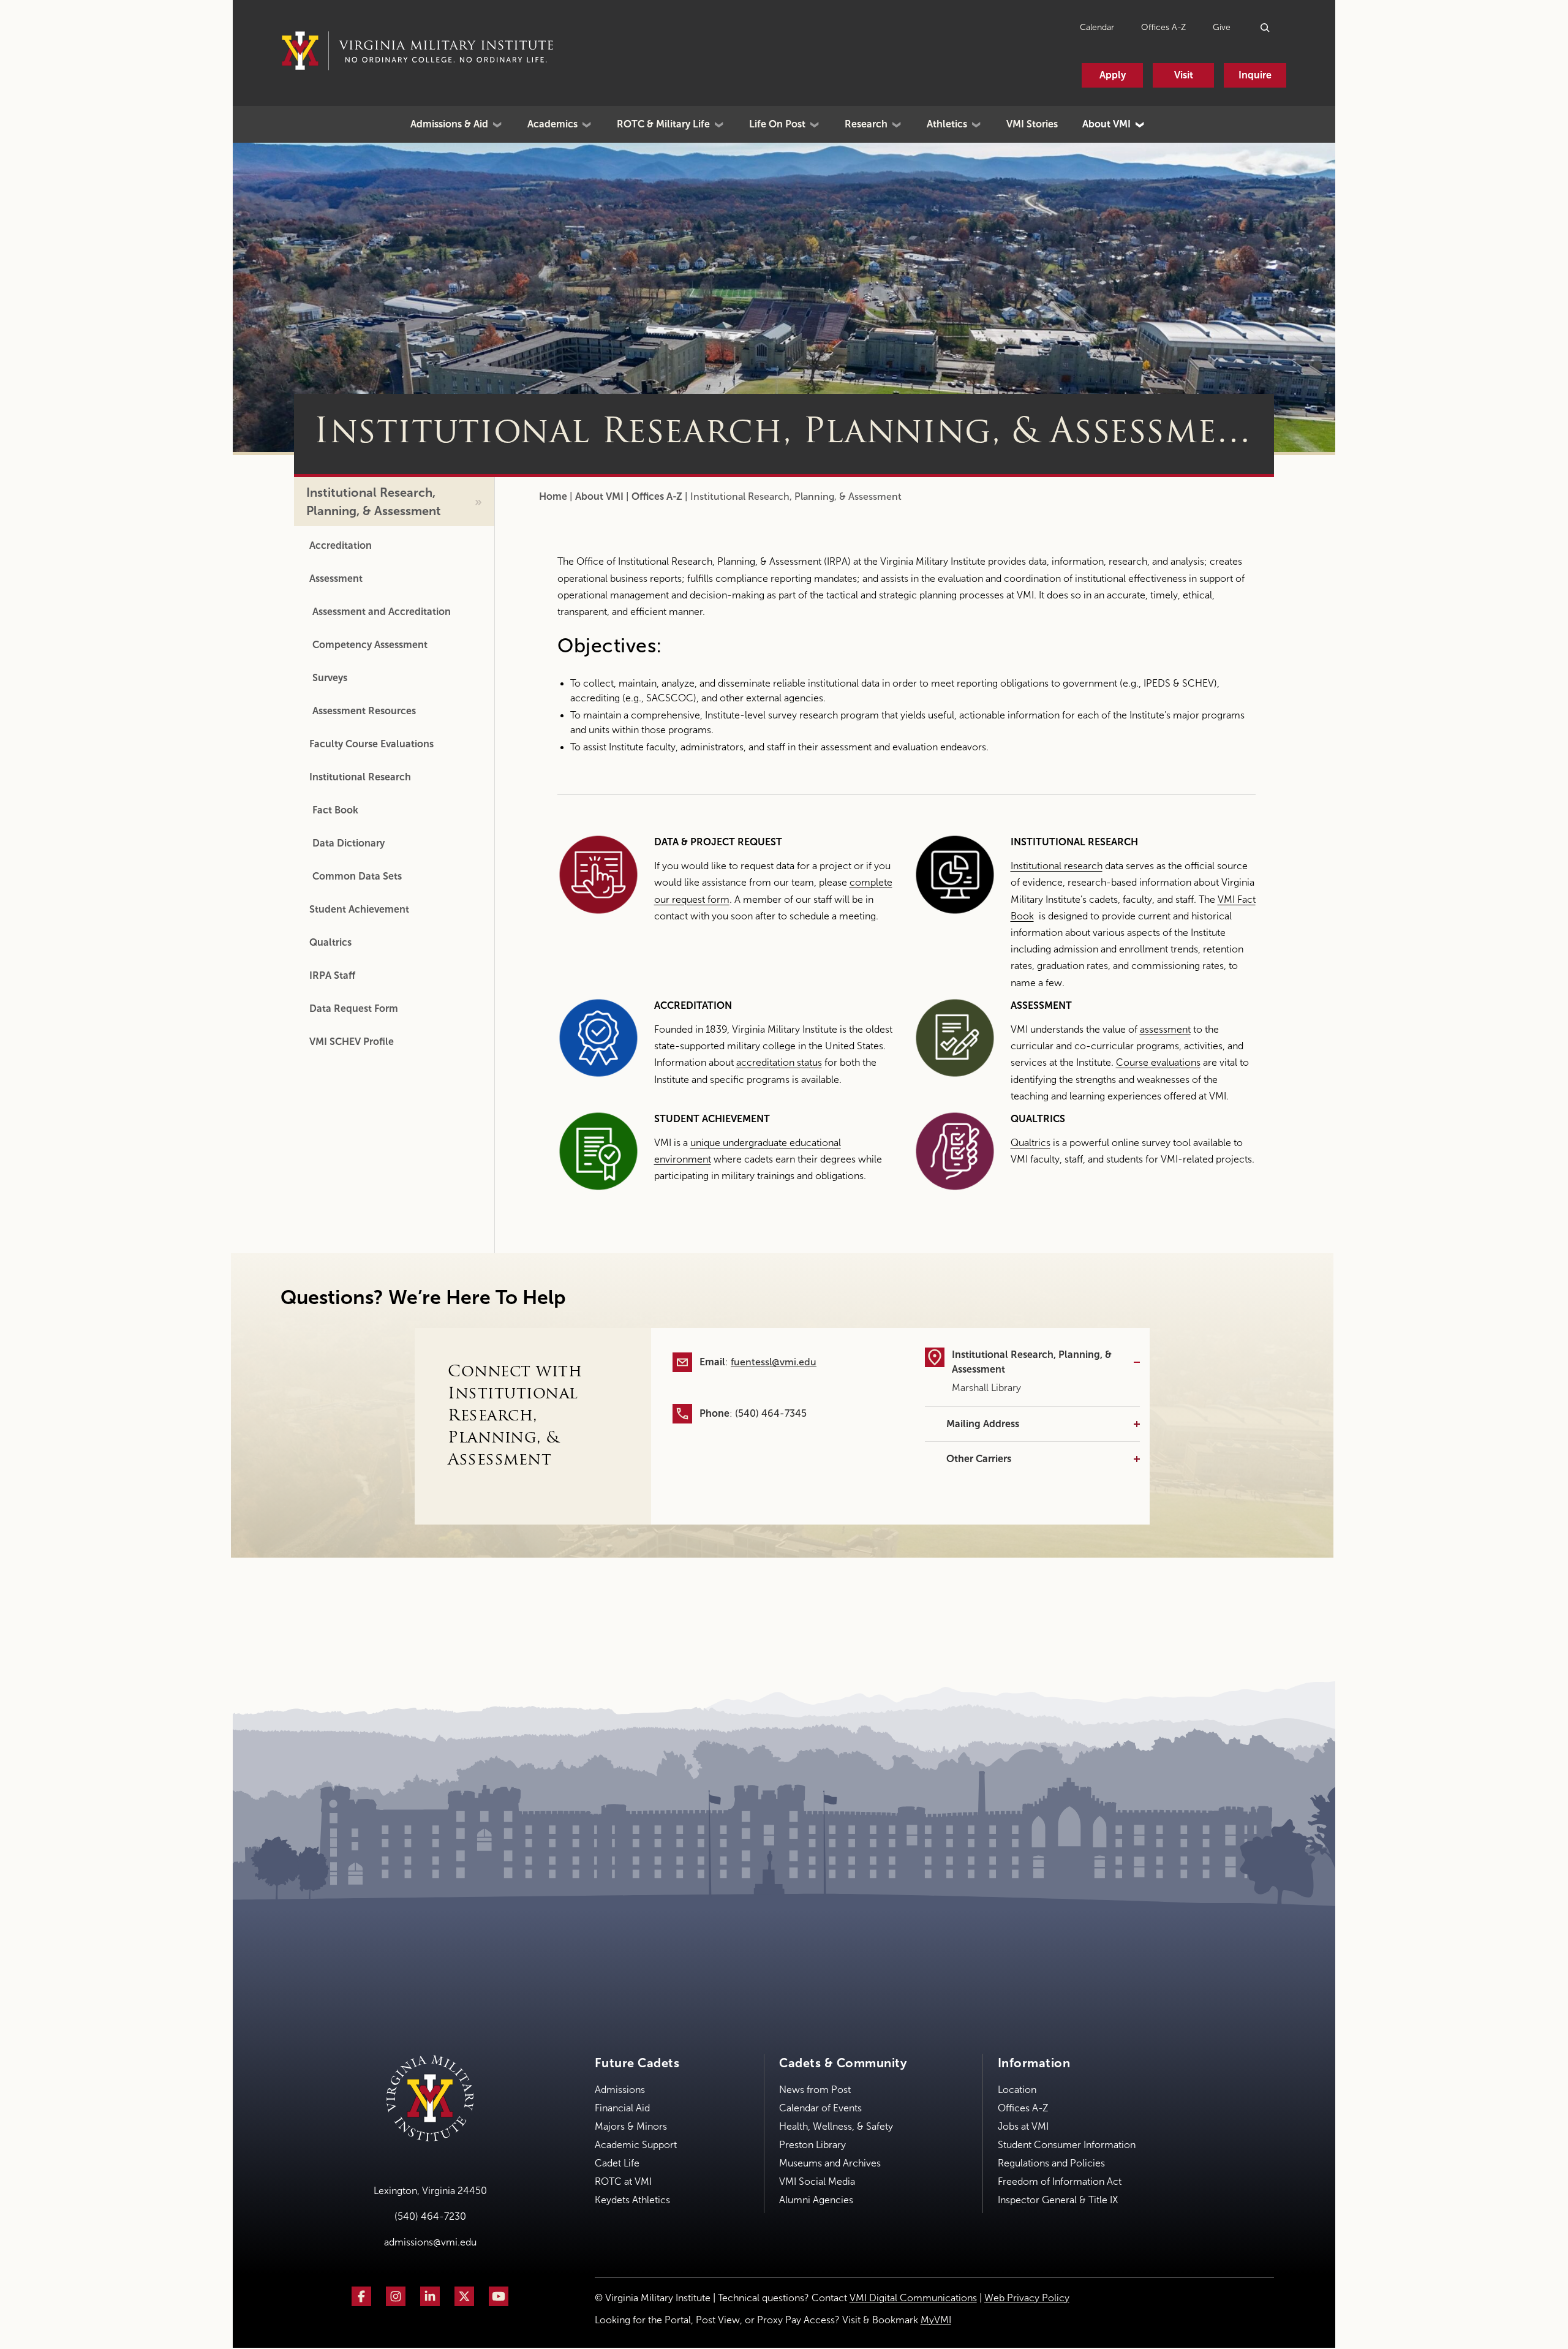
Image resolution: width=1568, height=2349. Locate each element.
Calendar (1097, 27)
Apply (1113, 75)
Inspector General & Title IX (1058, 2200)
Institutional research (1057, 866)
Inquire (1255, 75)
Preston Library (812, 2145)
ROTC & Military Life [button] (663, 124)
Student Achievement (359, 909)
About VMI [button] (1106, 124)
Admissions (620, 2090)
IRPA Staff (332, 975)
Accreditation (341, 545)
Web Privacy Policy (1027, 2298)
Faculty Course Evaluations (371, 744)
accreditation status (779, 1062)
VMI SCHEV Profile (352, 1042)
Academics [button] (552, 124)
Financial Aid (622, 2108)
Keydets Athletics (632, 2200)
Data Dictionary (349, 843)
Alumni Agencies (816, 2200)
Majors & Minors (631, 2126)
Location (1017, 2090)
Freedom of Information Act (1060, 2181)
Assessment (336, 579)
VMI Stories (1032, 124)
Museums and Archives (830, 2163)
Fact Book (335, 810)
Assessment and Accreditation (383, 612)
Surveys (330, 678)
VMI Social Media (817, 2181)
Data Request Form (354, 1009)
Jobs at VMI (1023, 2126)
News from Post (815, 2090)
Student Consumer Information (1067, 2145)
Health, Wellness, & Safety (836, 2126)
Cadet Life (617, 2163)
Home (553, 496)
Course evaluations (1158, 1062)
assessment (1165, 1029)
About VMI (599, 496)
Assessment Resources (364, 711)
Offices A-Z (1163, 27)
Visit (1184, 75)
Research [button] (866, 124)
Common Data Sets (357, 876)
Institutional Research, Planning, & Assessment (374, 502)
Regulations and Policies (1051, 2163)
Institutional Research (360, 777)
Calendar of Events (820, 2108)
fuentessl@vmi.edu (774, 1362)
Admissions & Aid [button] (449, 124)
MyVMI (936, 2320)
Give (1222, 27)
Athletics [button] (947, 124)
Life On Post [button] (777, 124)
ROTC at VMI (623, 2181)
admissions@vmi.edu (430, 2242)
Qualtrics (330, 942)
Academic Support (636, 2145)
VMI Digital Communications (913, 2298)
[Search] (1266, 27)
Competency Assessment (370, 645)
